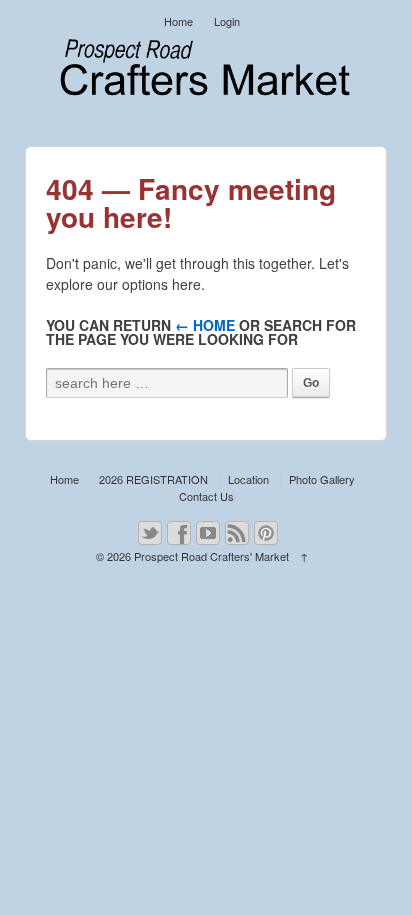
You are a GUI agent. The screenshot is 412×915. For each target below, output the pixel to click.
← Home (205, 325)
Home (178, 21)
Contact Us (206, 496)
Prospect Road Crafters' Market (211, 556)
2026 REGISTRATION (153, 479)
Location (248, 479)
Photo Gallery (322, 479)
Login (227, 21)
